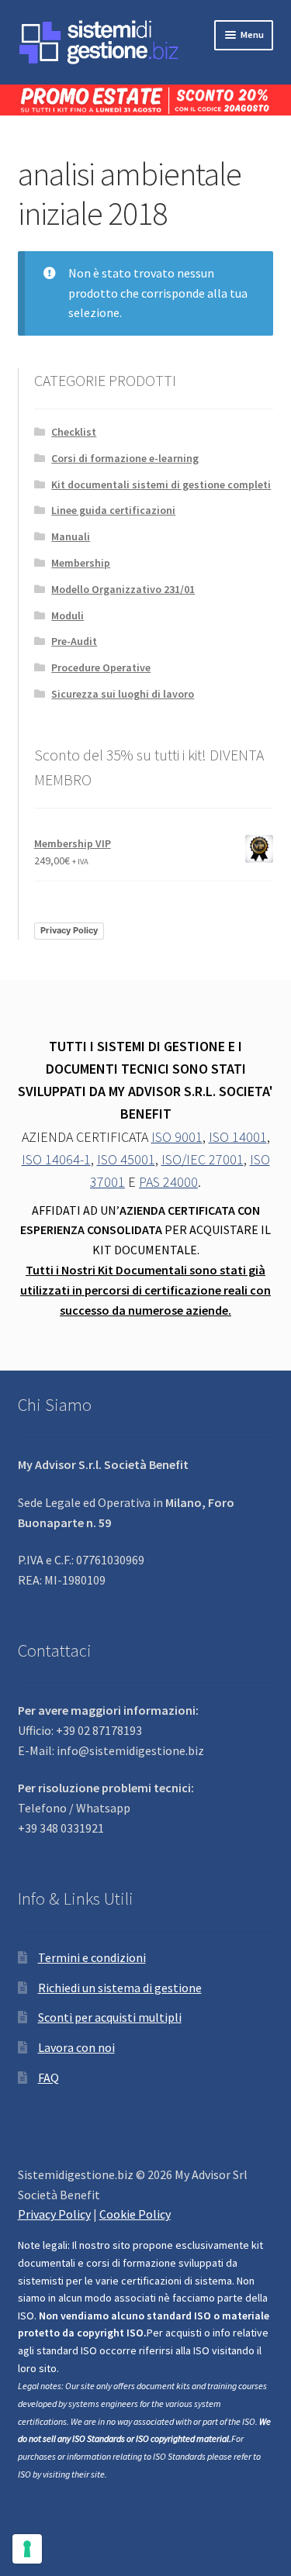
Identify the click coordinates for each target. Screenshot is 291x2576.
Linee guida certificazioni (113, 510)
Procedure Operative (101, 667)
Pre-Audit (74, 641)
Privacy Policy (69, 930)
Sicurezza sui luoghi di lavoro (123, 694)
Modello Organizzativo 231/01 (123, 589)
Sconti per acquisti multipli (110, 2017)
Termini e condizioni (92, 1957)
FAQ (48, 2078)
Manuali (71, 536)
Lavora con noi (76, 2047)
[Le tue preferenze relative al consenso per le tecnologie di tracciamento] (27, 2549)
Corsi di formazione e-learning (125, 458)
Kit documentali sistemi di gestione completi (161, 485)
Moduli (68, 616)
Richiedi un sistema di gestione (120, 1988)
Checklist (74, 432)
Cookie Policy (135, 2214)
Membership (81, 563)
